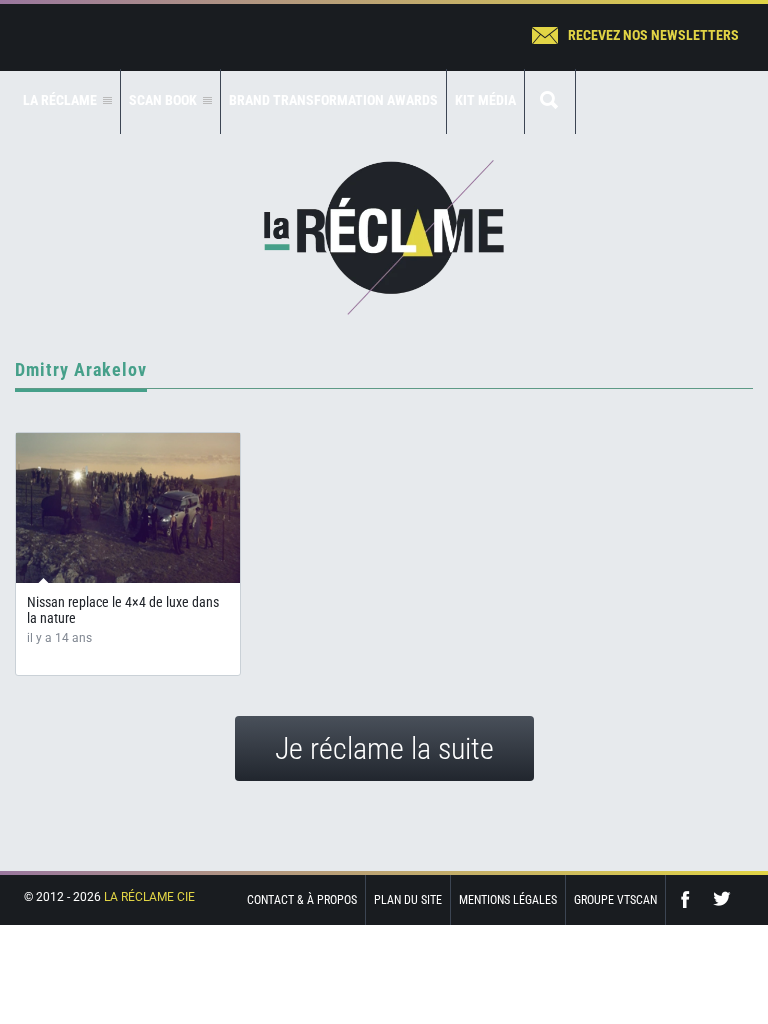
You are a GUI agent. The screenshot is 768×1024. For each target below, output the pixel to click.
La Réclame (384, 237)
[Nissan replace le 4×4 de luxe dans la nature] (128, 508)
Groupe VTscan (615, 900)
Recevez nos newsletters (653, 35)
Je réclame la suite (384, 748)
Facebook (690, 899)
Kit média (485, 100)
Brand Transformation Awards (333, 100)
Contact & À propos (302, 900)
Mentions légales (508, 900)
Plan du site (408, 900)
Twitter (722, 899)
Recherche (550, 101)
